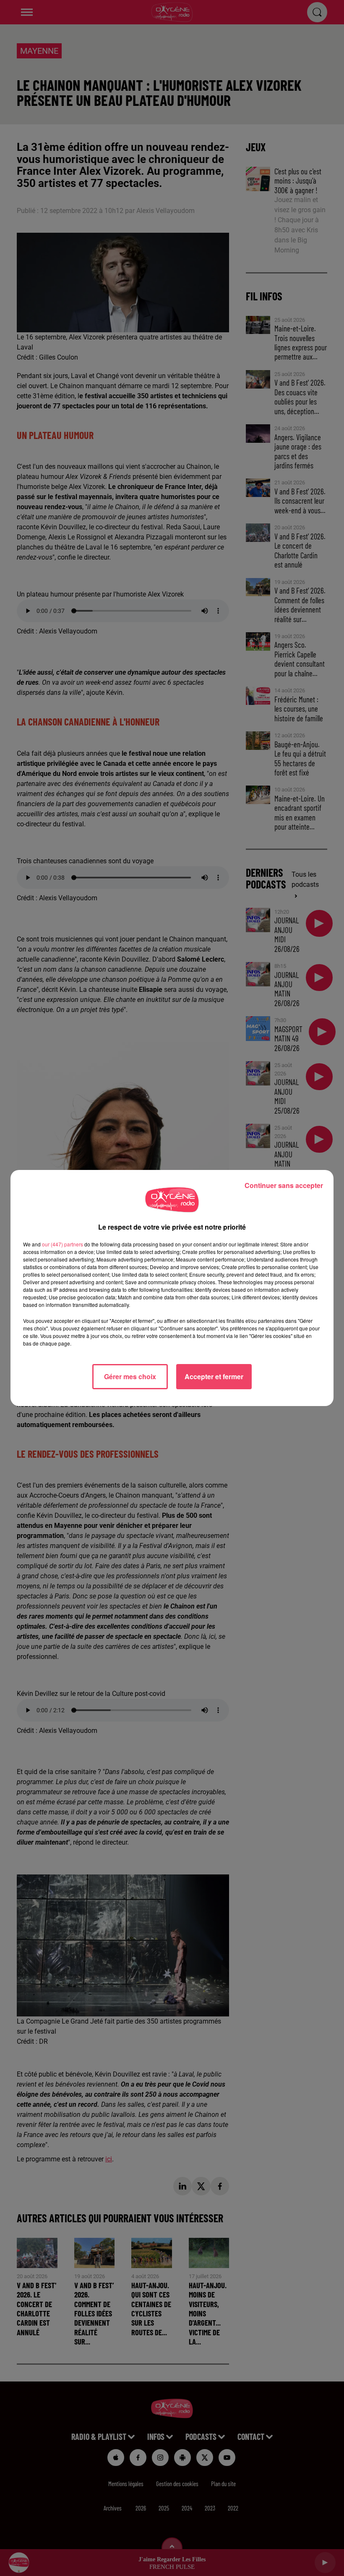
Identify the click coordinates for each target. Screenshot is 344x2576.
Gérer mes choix (130, 1376)
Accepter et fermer (214, 1376)
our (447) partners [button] (63, 1244)
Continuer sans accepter (284, 1185)
